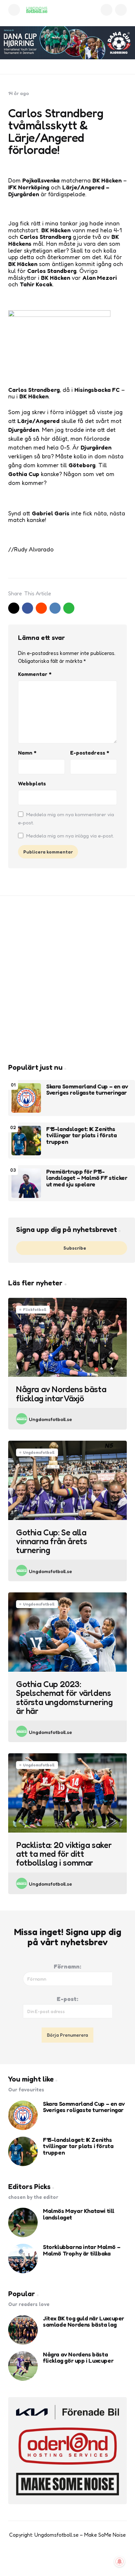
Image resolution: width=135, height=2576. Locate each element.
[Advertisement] (67, 979)
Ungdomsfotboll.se (50, 1419)
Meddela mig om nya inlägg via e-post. (70, 836)
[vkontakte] (55, 608)
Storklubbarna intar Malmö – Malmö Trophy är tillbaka (82, 2250)
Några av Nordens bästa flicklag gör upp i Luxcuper (78, 2358)
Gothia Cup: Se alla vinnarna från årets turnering (51, 1541)
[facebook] (28, 608)
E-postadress (90, 753)
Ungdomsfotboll (39, 1452)
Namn (27, 753)
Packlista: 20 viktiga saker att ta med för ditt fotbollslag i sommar (64, 1854)
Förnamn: (67, 1966)
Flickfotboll (35, 1309)
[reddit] (41, 608)
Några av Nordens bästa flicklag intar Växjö (61, 1394)
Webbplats (32, 783)
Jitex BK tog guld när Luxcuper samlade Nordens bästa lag (84, 2322)
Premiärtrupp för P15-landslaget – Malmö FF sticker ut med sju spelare (87, 1178)
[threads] (88, 2560)
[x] (14, 608)
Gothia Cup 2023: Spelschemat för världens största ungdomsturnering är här (64, 1697)
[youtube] (61, 2560)
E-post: (67, 1999)
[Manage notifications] (120, 2562)
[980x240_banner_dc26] (67, 43)
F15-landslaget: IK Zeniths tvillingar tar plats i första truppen (81, 1135)
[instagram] (74, 2560)
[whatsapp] (69, 608)
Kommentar (35, 674)
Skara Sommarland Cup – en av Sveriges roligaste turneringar (87, 1090)
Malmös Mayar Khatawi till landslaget (79, 2214)
